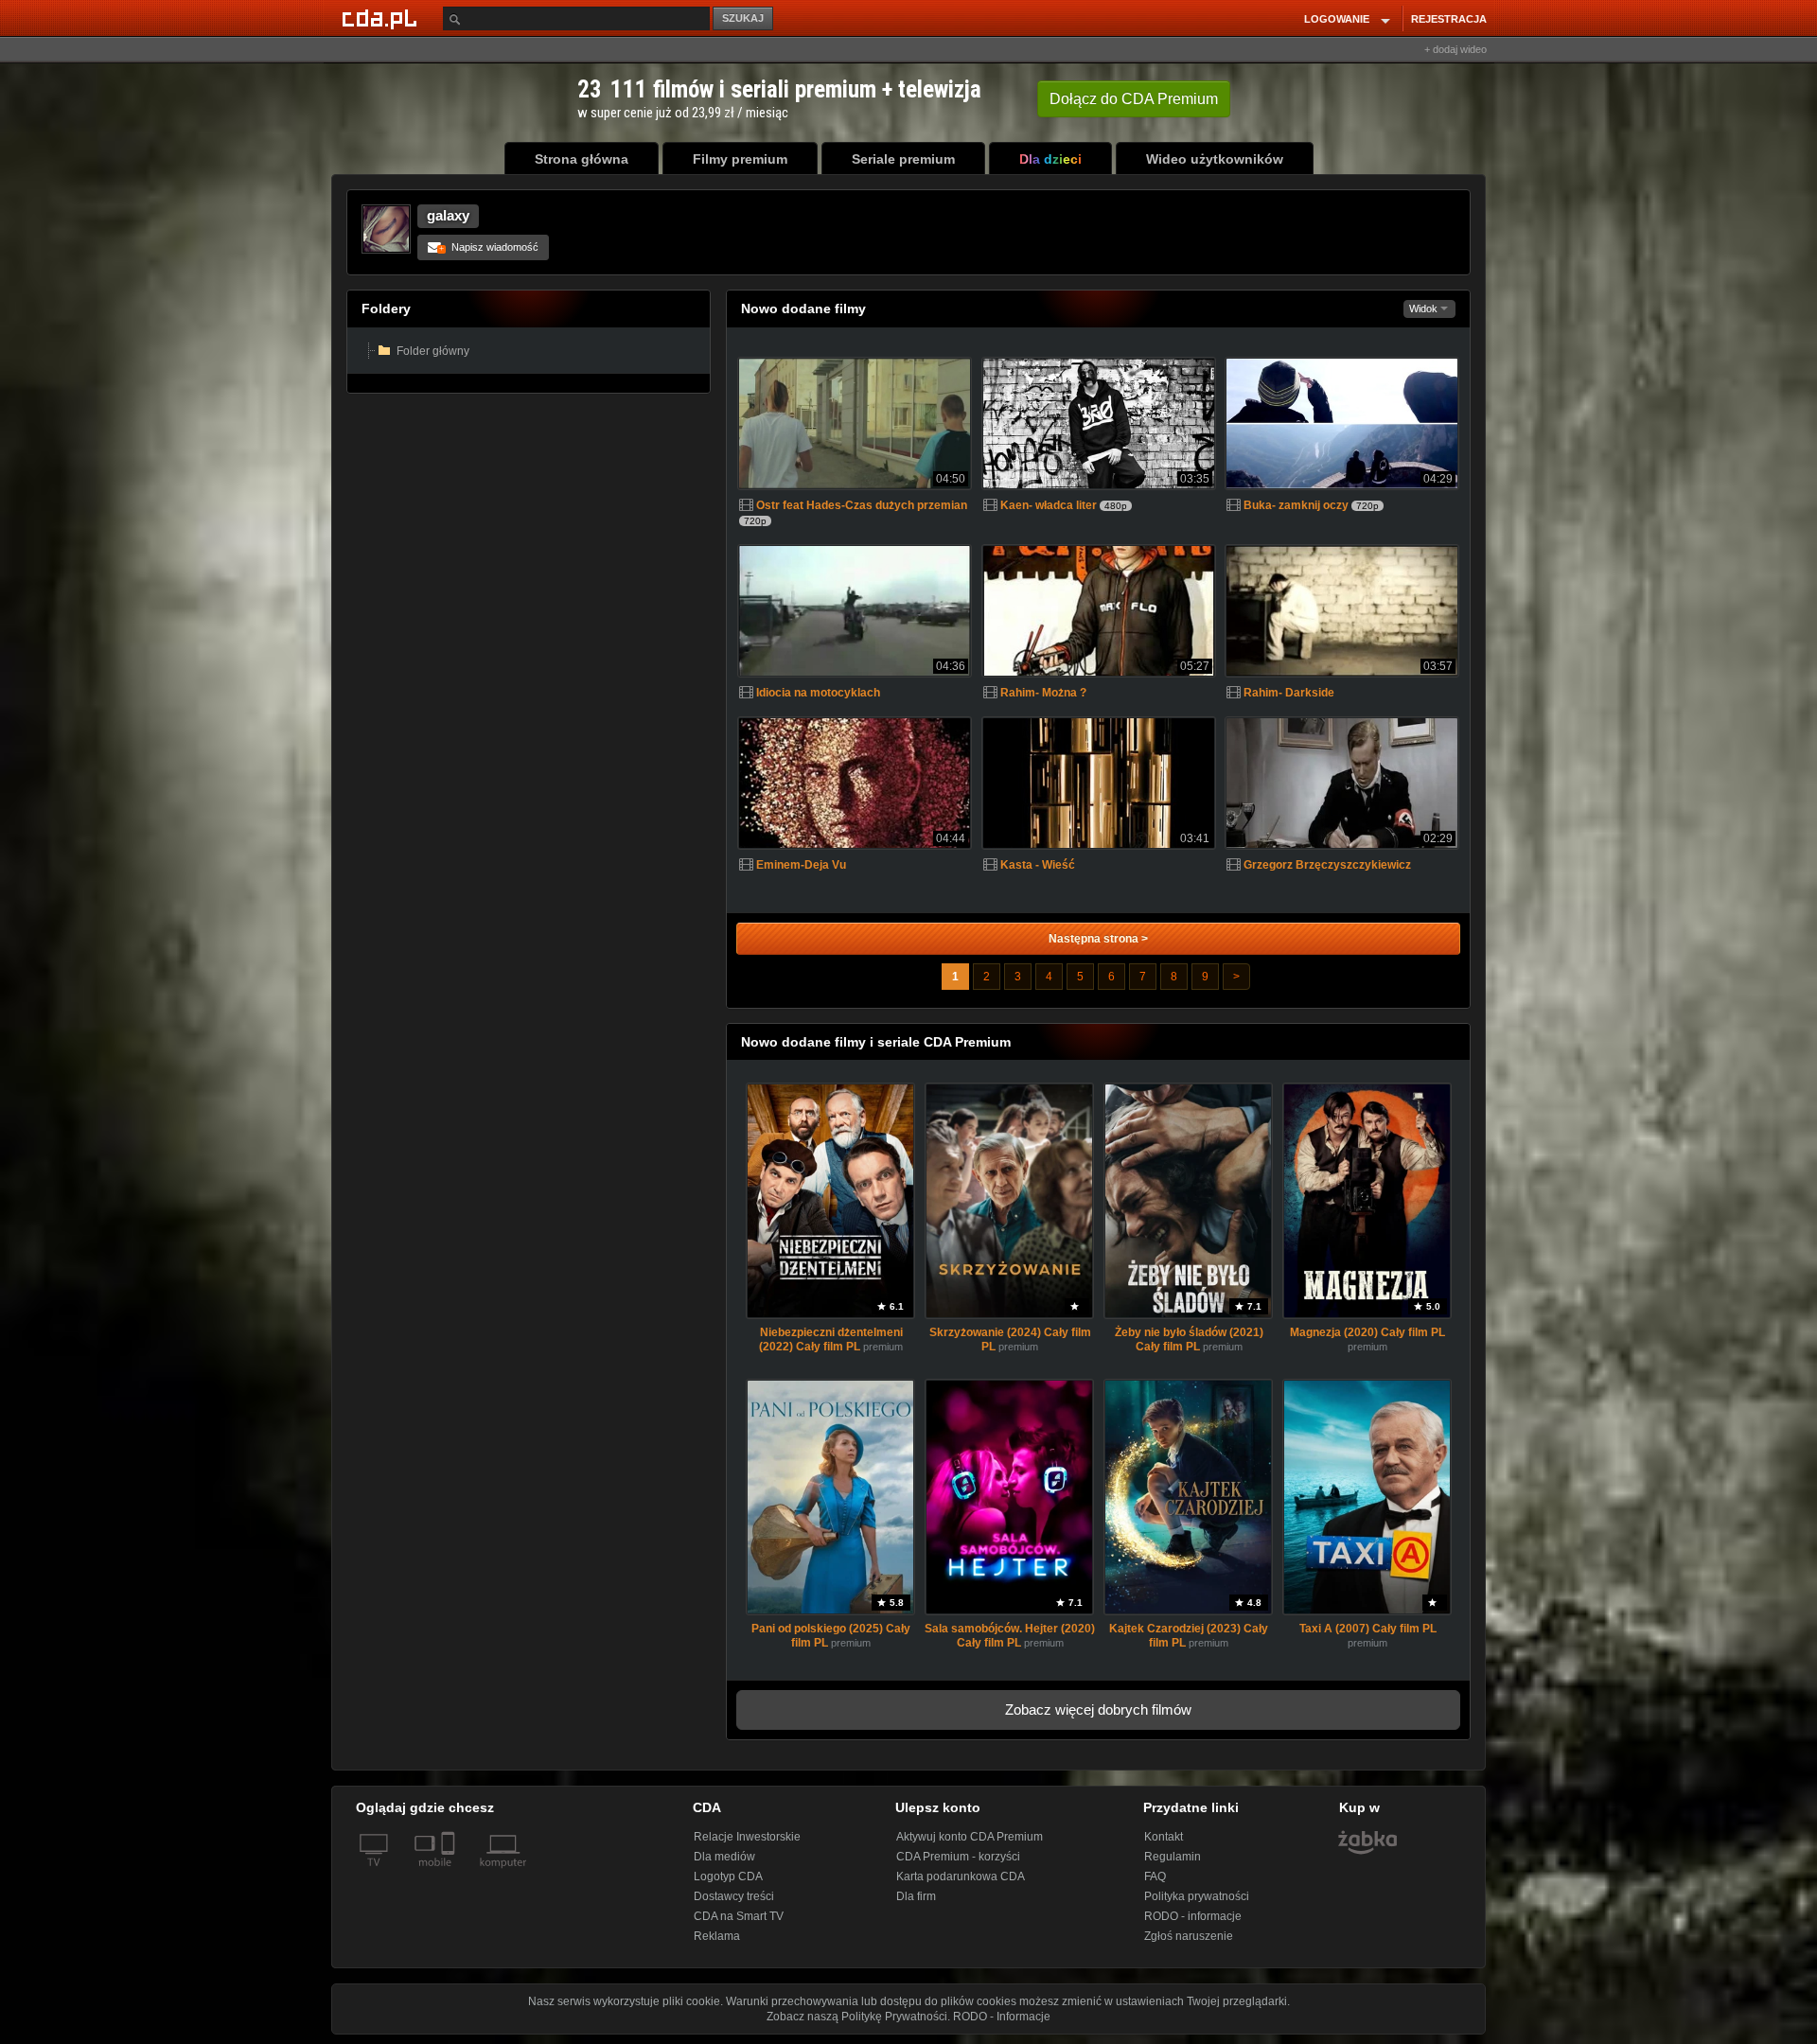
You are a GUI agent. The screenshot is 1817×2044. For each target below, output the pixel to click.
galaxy (448, 215)
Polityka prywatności (1197, 1896)
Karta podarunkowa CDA (961, 1877)
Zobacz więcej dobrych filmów (1098, 1709)
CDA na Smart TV (739, 1916)
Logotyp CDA (728, 1877)
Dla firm (916, 1896)
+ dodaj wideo (1455, 49)
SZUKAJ (743, 18)
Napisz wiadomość (489, 247)
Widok (1425, 308)
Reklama (717, 1936)
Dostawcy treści (734, 1896)
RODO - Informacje (1002, 2017)
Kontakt (1164, 1837)
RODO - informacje (1193, 1916)
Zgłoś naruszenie (1189, 1936)
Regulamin (1173, 1857)
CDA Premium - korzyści (958, 1857)
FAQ (1155, 1877)
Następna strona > (1098, 939)
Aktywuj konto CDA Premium (970, 1837)
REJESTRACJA (1449, 19)
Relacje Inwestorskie (747, 1837)
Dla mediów (724, 1857)
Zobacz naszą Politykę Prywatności (857, 2017)
